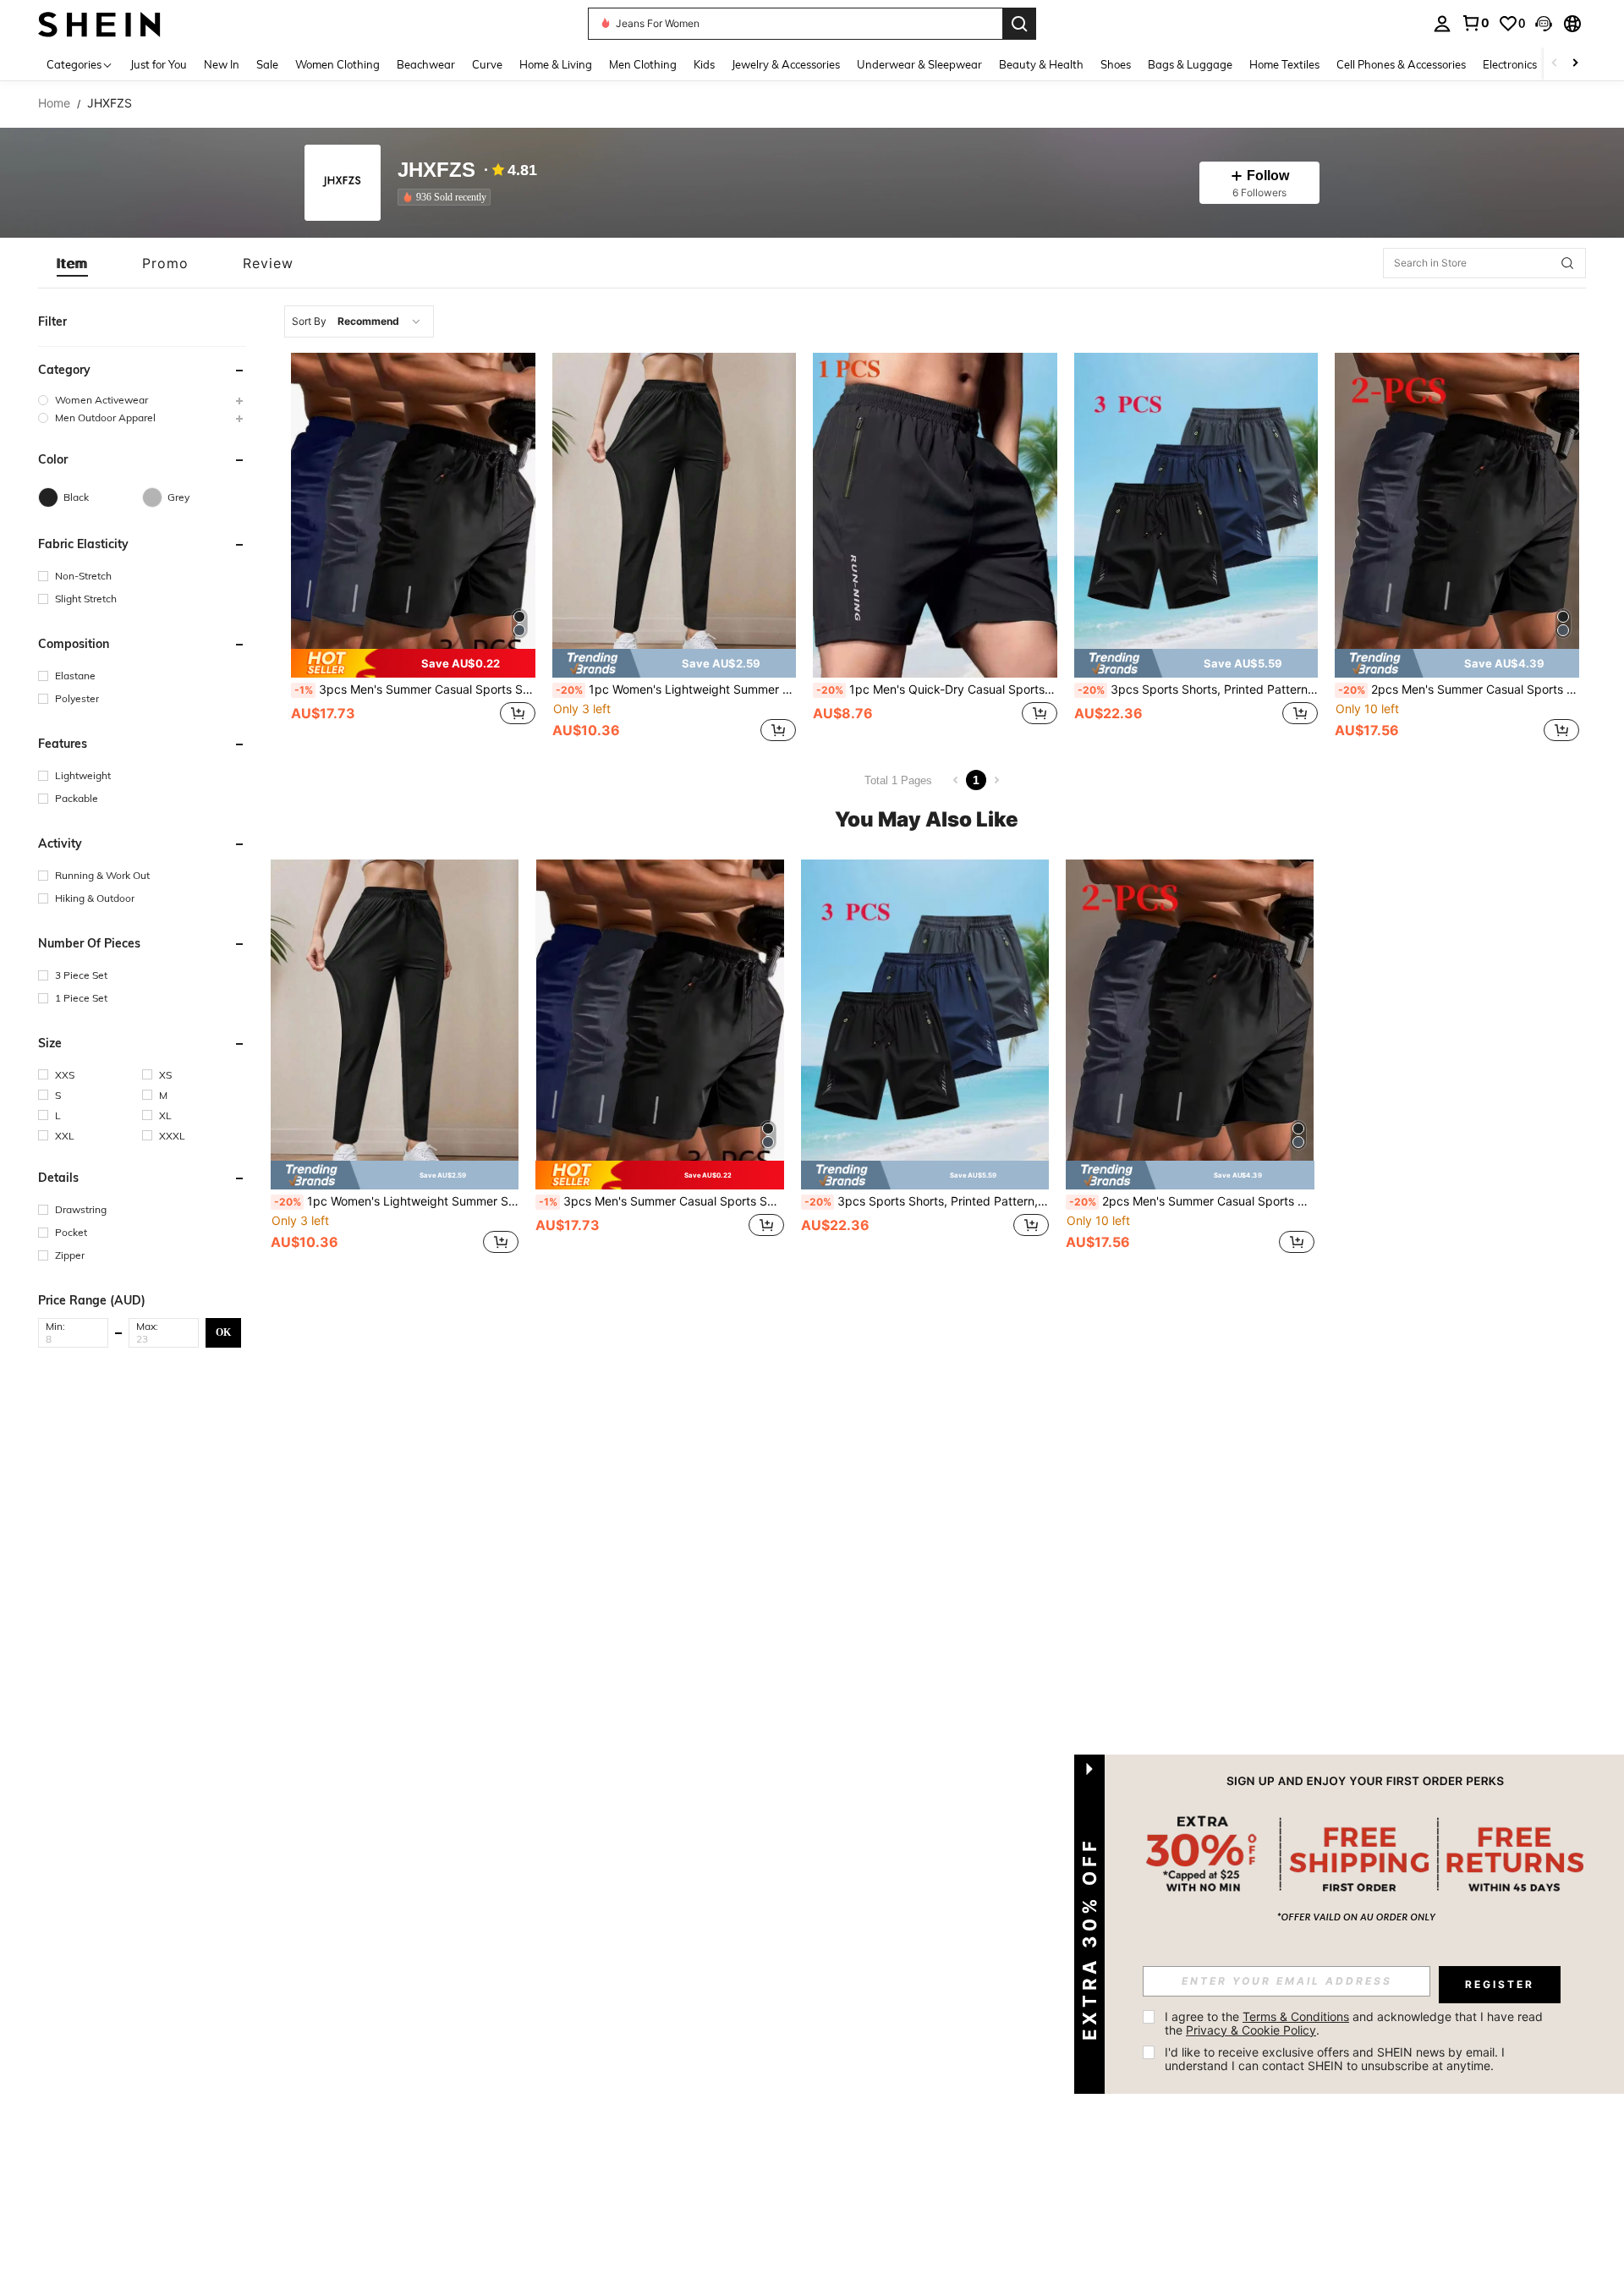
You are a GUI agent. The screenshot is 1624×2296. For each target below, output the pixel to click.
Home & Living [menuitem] (556, 64)
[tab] (72, 263)
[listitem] (447, 197)
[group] (142, 400)
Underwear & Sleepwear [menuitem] (919, 64)
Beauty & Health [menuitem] (1041, 64)
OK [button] (223, 1332)
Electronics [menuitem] (1510, 64)
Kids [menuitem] (704, 64)
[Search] (1019, 24)
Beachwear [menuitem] (426, 64)
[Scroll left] (1555, 64)
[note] (413, 663)
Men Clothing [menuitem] (643, 64)
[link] (1475, 23)
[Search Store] (1567, 263)
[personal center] (1442, 24)
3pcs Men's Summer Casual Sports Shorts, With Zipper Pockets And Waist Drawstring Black (415, 689)
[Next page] (996, 780)
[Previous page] (956, 780)
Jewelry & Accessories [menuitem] (786, 64)
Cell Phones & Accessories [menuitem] (1401, 64)
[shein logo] (99, 23)
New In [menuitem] (222, 64)
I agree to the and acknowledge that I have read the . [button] (1355, 2023)
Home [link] (54, 103)
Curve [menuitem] (487, 64)
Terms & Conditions (1296, 2016)
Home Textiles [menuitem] (1284, 64)
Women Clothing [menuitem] (337, 64)
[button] (1544, 24)
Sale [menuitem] (267, 64)
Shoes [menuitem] (1116, 64)
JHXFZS (436, 170)
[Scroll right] (1575, 64)
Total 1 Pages (898, 780)
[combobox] (359, 321)
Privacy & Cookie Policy (1251, 2030)
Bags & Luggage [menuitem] (1190, 64)
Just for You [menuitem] (159, 64)
